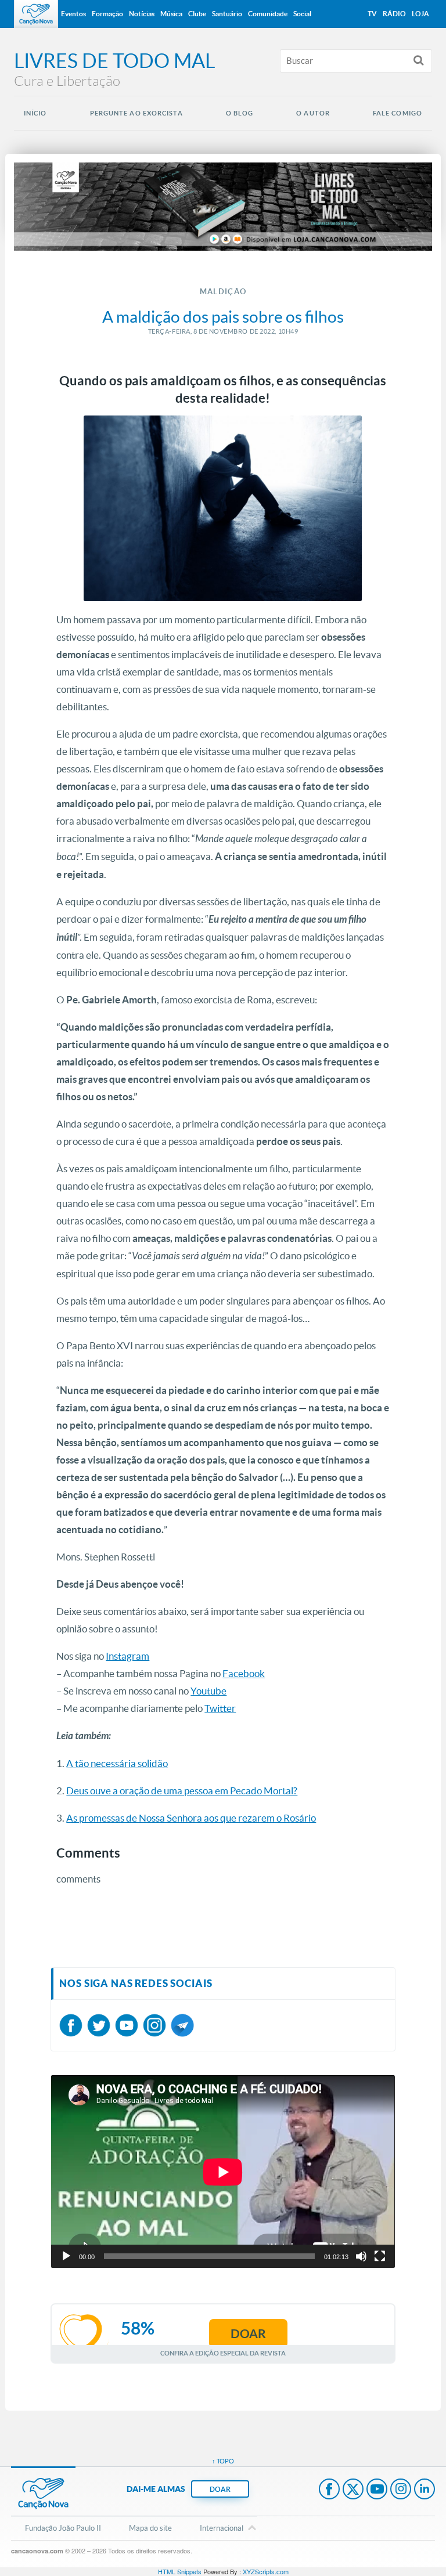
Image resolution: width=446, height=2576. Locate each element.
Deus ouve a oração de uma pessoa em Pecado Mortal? (182, 1791)
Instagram (127, 1656)
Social (302, 14)
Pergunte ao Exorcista (136, 113)
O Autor (313, 113)
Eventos (73, 14)
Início (35, 113)
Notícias (142, 14)
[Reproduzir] (66, 2256)
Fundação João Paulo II (63, 2528)
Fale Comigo (398, 113)
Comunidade (268, 14)
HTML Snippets (180, 2571)
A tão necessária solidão (117, 1763)
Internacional (222, 2528)
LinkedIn (425, 2490)
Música (171, 14)
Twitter (220, 1708)
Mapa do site (150, 2528)
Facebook (244, 1673)
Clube (197, 14)
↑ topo (223, 2461)
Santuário (227, 14)
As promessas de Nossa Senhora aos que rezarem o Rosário (191, 1818)
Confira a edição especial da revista (223, 2353)
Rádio (394, 14)
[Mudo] (361, 2256)
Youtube (208, 1691)
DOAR (220, 2489)
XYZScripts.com (266, 2571)
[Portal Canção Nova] (36, 14)
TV (372, 14)
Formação (107, 14)
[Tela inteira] (380, 2256)
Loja (420, 14)
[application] (223, 2172)
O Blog (240, 113)
